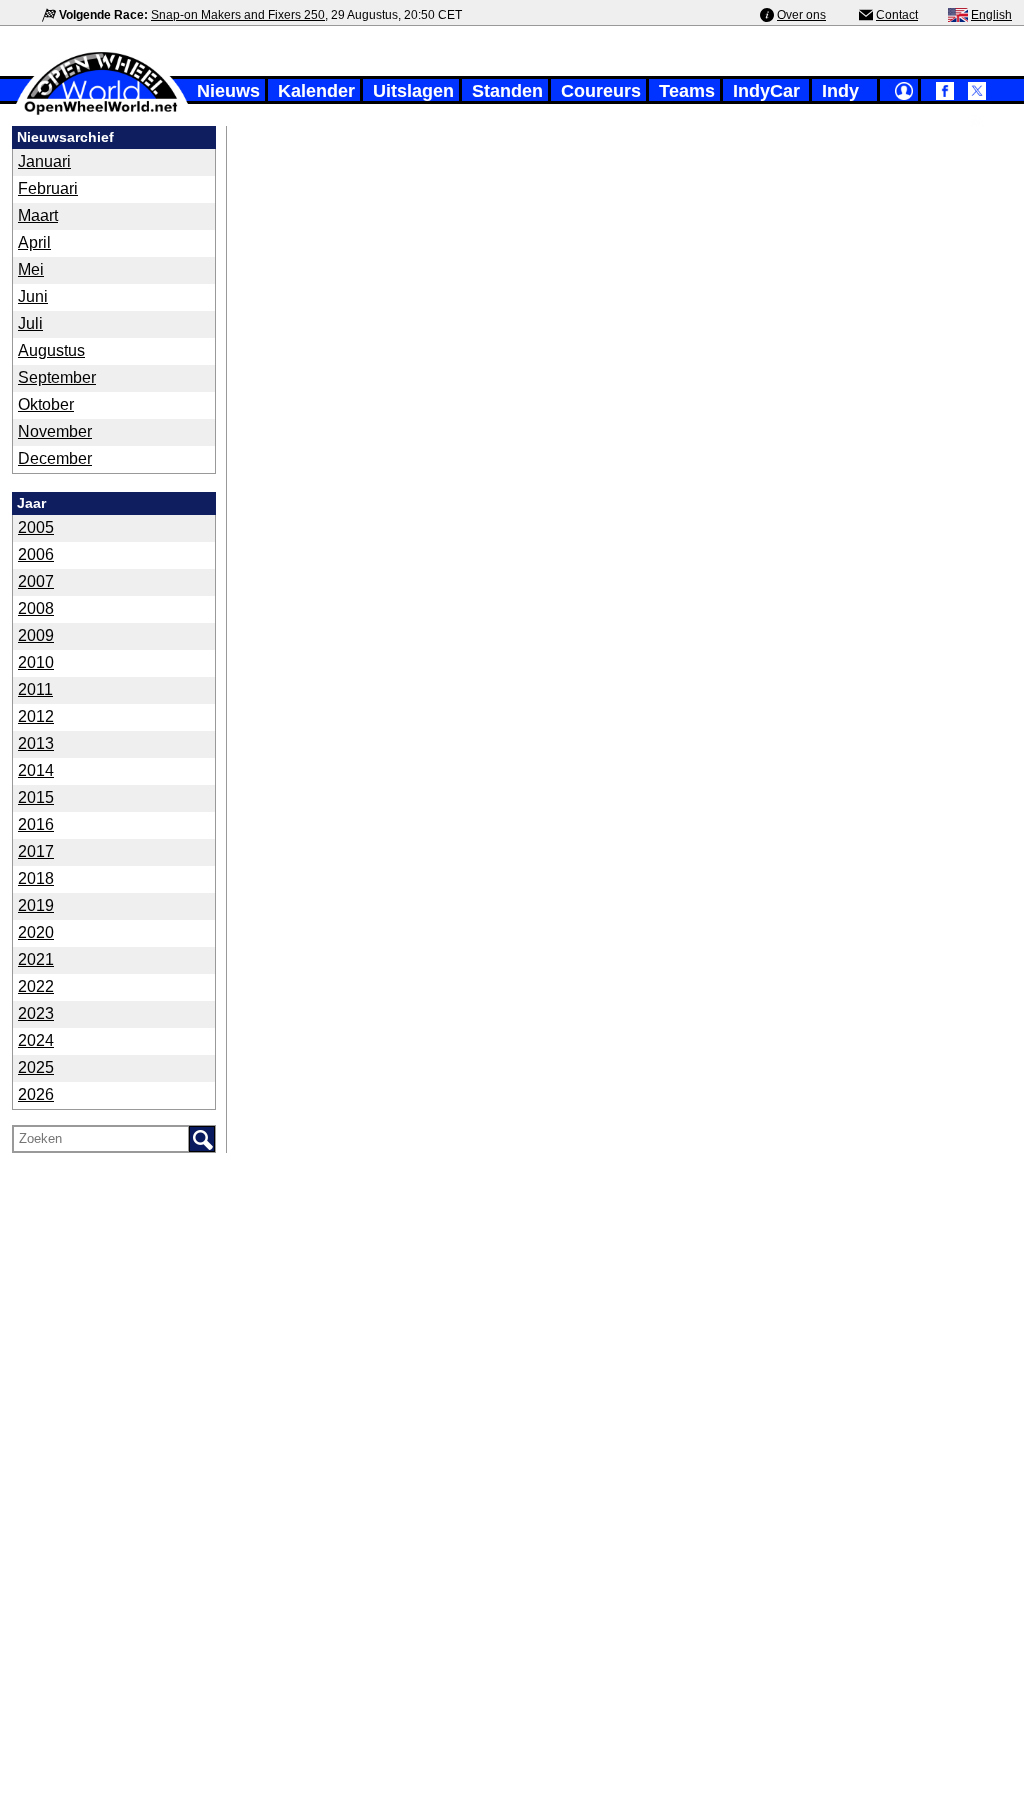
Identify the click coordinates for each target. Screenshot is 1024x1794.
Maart (38, 215)
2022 (36, 986)
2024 (36, 1040)
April (34, 242)
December (55, 458)
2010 (36, 662)
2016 (36, 824)
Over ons (801, 15)
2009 (36, 635)
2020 (36, 932)
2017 (36, 851)
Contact (897, 15)
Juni (33, 296)
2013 (36, 743)
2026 (36, 1094)
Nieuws (228, 91)
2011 (35, 689)
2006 (36, 554)
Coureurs (601, 91)
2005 (36, 527)
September (57, 377)
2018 (36, 878)
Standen (507, 91)
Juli (30, 323)
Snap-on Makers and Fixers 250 (238, 15)
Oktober (46, 404)
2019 (36, 905)
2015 (36, 797)
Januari (44, 161)
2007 (36, 581)
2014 (36, 770)
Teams (687, 91)
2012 (36, 716)
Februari (48, 188)
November (55, 431)
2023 (36, 1013)
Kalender (316, 91)
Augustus (51, 350)
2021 (36, 959)
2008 (36, 608)
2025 (36, 1067)
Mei (31, 269)
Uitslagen (413, 91)
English (991, 15)
